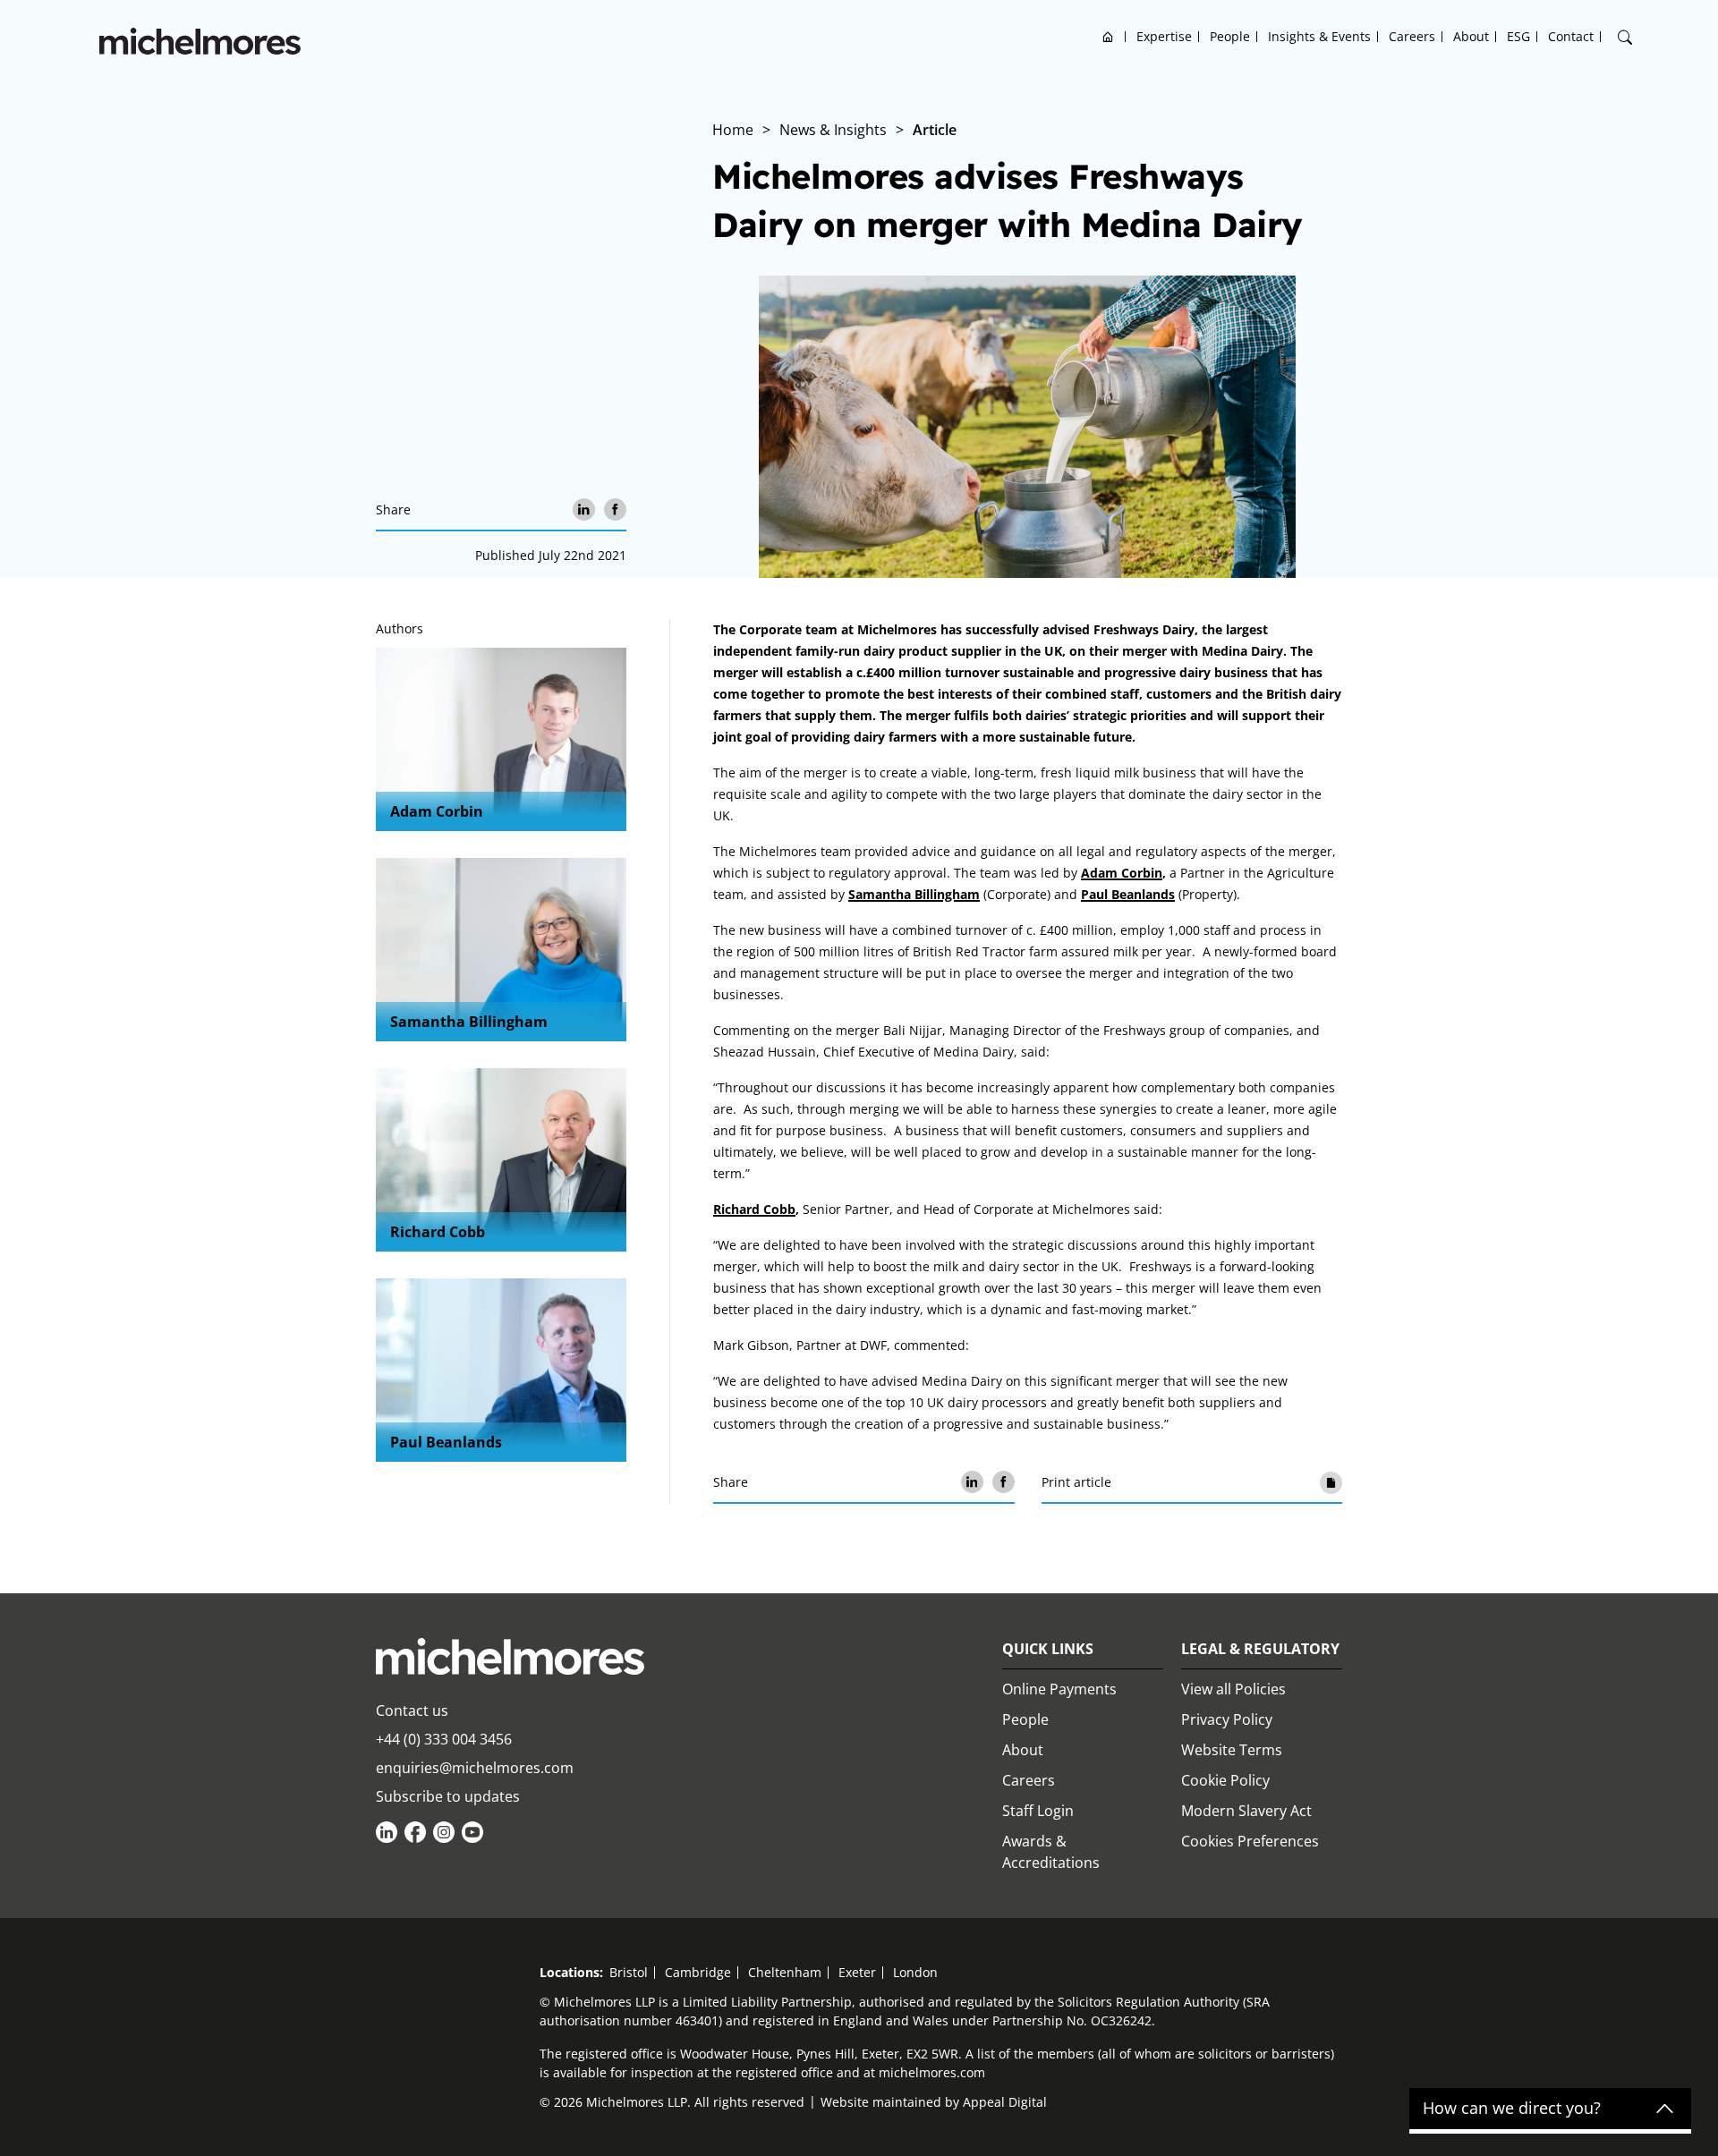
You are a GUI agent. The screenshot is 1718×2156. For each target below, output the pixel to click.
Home (1108, 36)
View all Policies (1233, 1689)
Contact (1571, 36)
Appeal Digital (1005, 2102)
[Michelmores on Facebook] (415, 1832)
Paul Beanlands (446, 1442)
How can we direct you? (1512, 2109)
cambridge (698, 1972)
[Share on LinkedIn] (584, 509)
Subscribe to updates (448, 1796)
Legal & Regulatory (1260, 1649)
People (1230, 36)
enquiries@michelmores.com (475, 1768)
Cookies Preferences (1250, 1841)
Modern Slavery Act (1246, 1811)
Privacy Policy (1227, 1719)
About (1471, 36)
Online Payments (1059, 1689)
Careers (1412, 36)
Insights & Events (1319, 36)
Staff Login (1038, 1811)
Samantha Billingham (469, 1022)
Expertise (1164, 36)
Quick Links (1048, 1649)
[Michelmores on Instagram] (444, 1832)
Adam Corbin (437, 811)
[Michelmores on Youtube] (472, 1832)
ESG (1518, 36)
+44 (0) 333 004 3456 (444, 1739)
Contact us (412, 1710)
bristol (629, 1972)
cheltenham (785, 1972)
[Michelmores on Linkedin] (387, 1832)
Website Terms (1232, 1750)
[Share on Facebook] (615, 509)
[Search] (1625, 38)
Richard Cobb (438, 1232)
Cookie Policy (1225, 1780)
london (915, 1972)
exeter (857, 1972)
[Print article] (1331, 1482)
